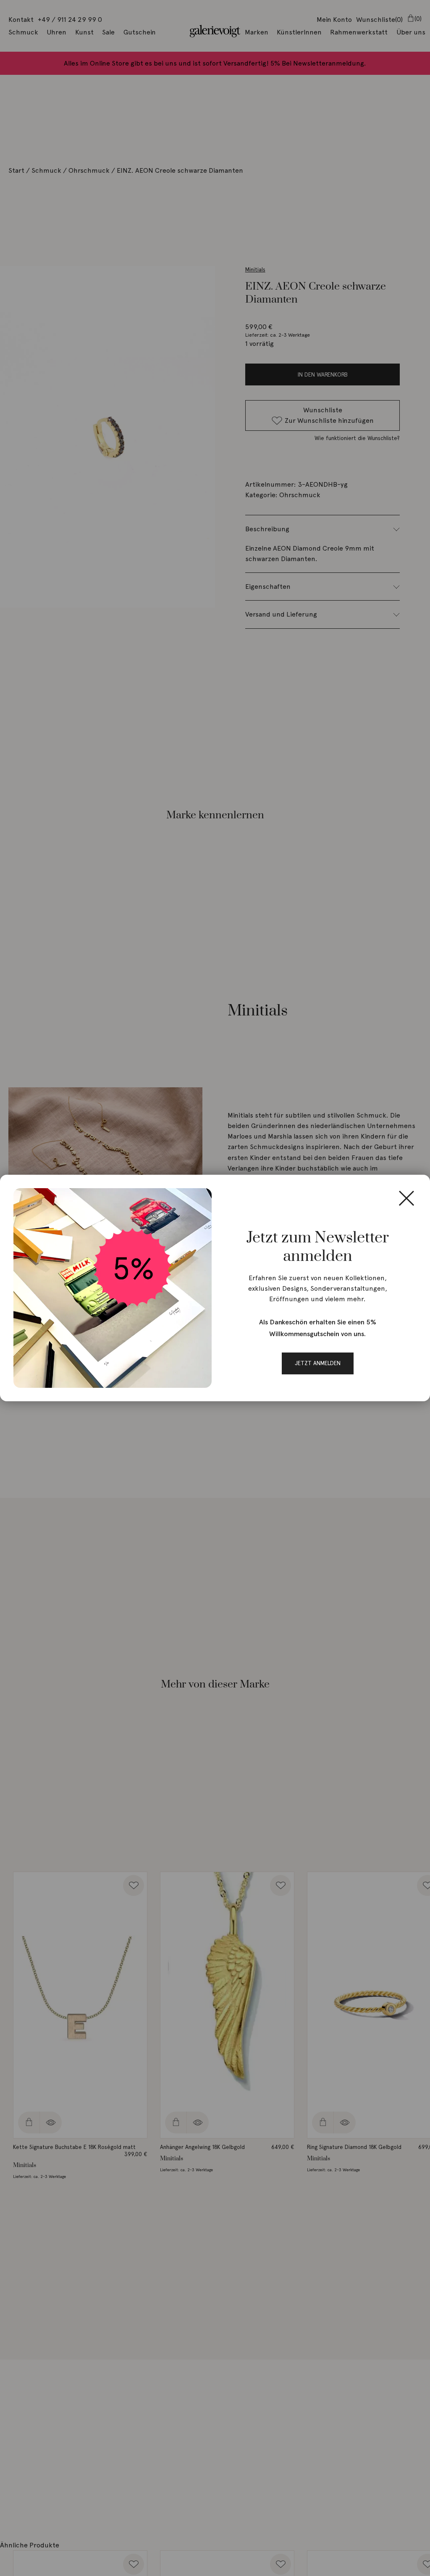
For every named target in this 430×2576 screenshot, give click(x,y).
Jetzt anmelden (318, 1363)
